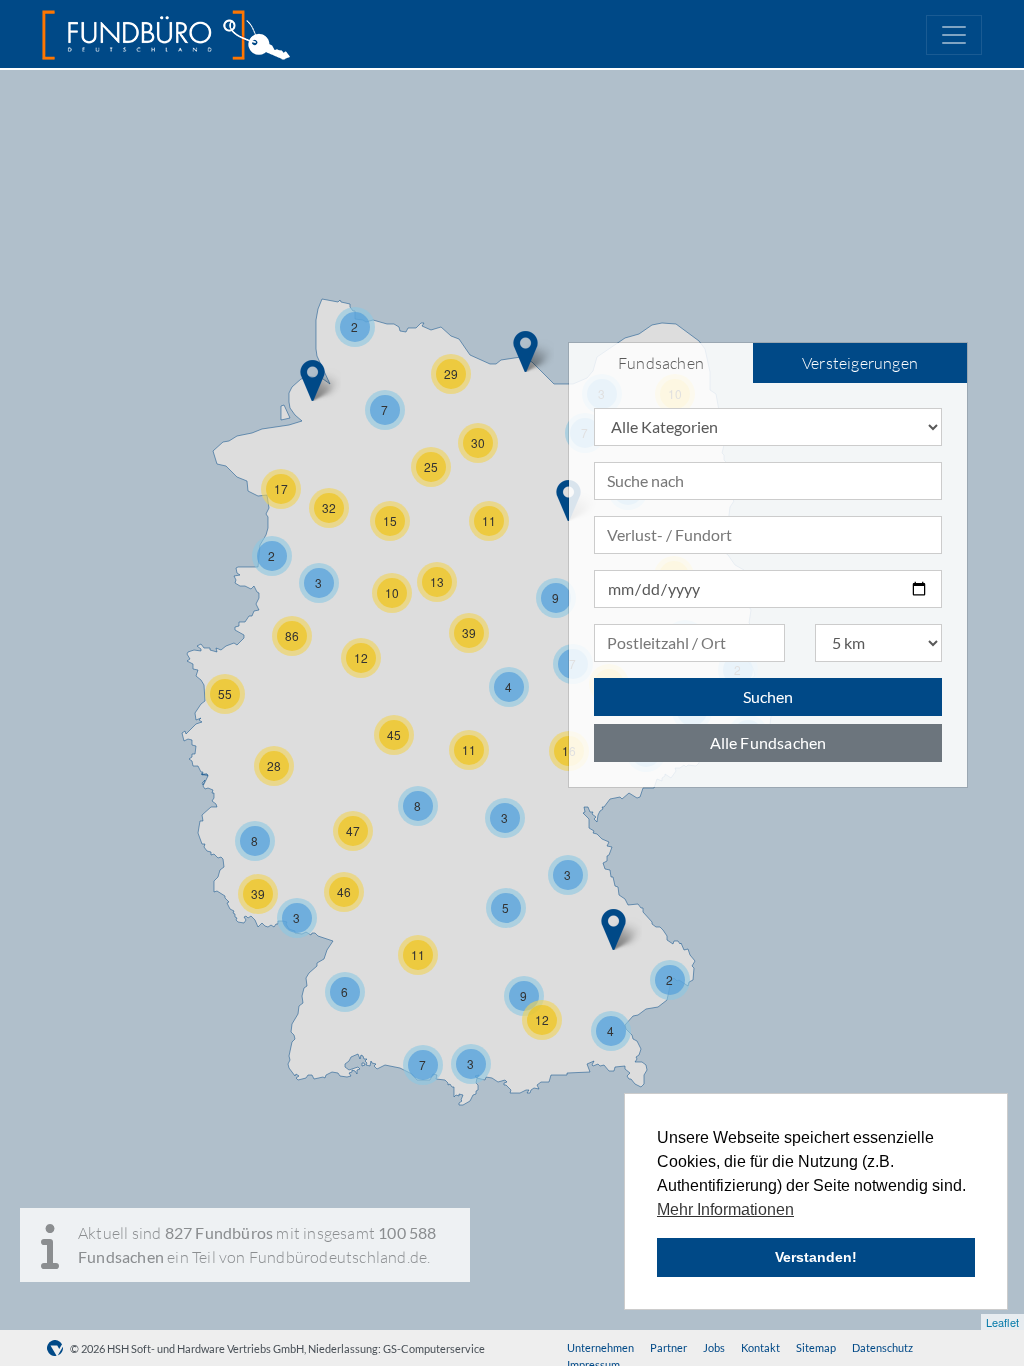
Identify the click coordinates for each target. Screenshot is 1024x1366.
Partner (668, 1347)
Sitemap (816, 1347)
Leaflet (1002, 1322)
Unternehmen (600, 1347)
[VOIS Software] (58, 1348)
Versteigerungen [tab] (860, 363)
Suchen (768, 696)
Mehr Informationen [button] (725, 1209)
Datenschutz (882, 1347)
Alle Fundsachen (768, 742)
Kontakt (760, 1347)
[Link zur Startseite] (166, 35)
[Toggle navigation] (954, 35)
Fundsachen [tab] (661, 363)
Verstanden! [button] (816, 1257)
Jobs (714, 1347)
